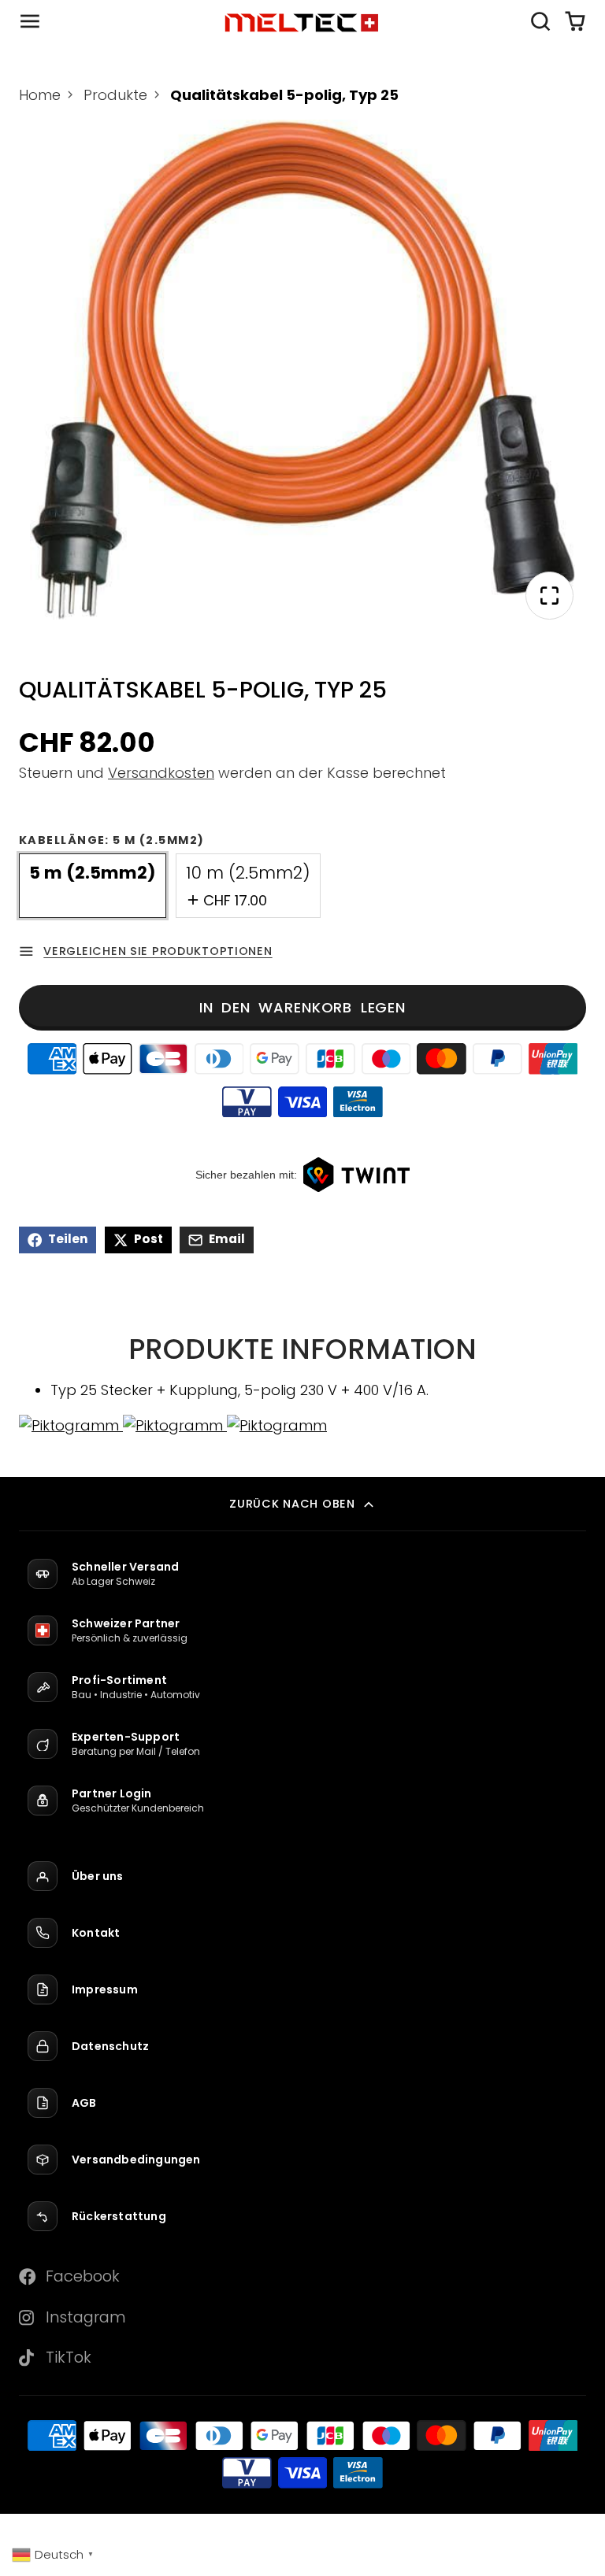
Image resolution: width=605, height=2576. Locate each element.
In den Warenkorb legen (302, 1007)
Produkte (115, 95)
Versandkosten (161, 773)
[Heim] (302, 22)
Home (40, 95)
